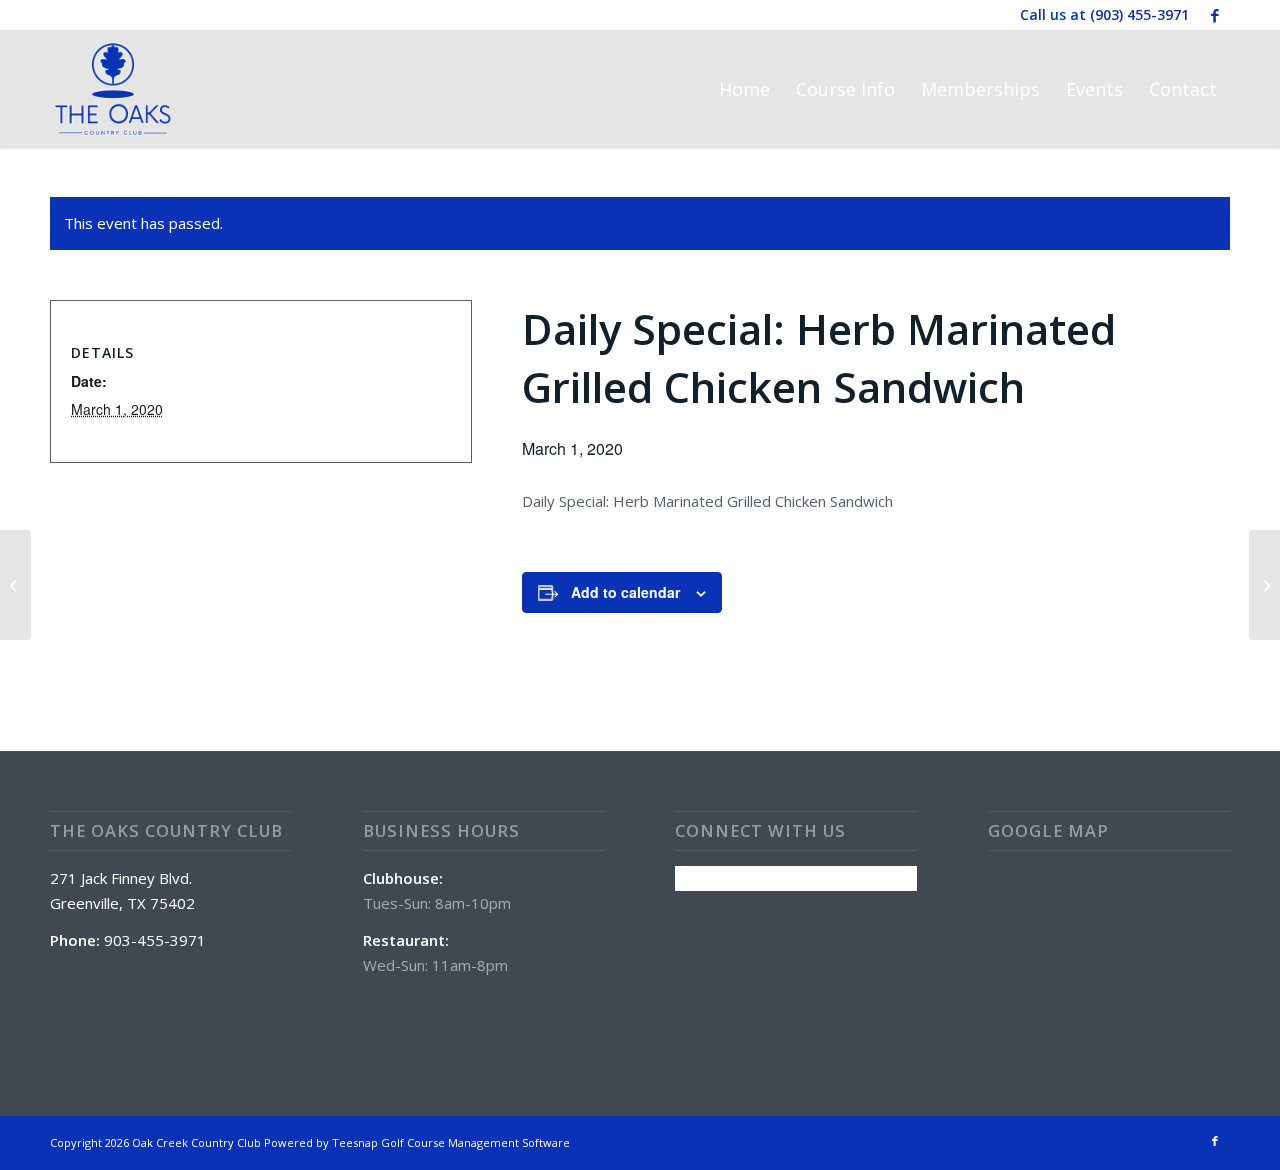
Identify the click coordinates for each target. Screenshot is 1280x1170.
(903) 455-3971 (1139, 14)
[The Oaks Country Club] (113, 89)
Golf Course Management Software (475, 1142)
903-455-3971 (155, 940)
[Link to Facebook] (1215, 15)
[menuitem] (744, 89)
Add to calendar (625, 592)
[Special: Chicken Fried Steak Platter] (15, 585)
